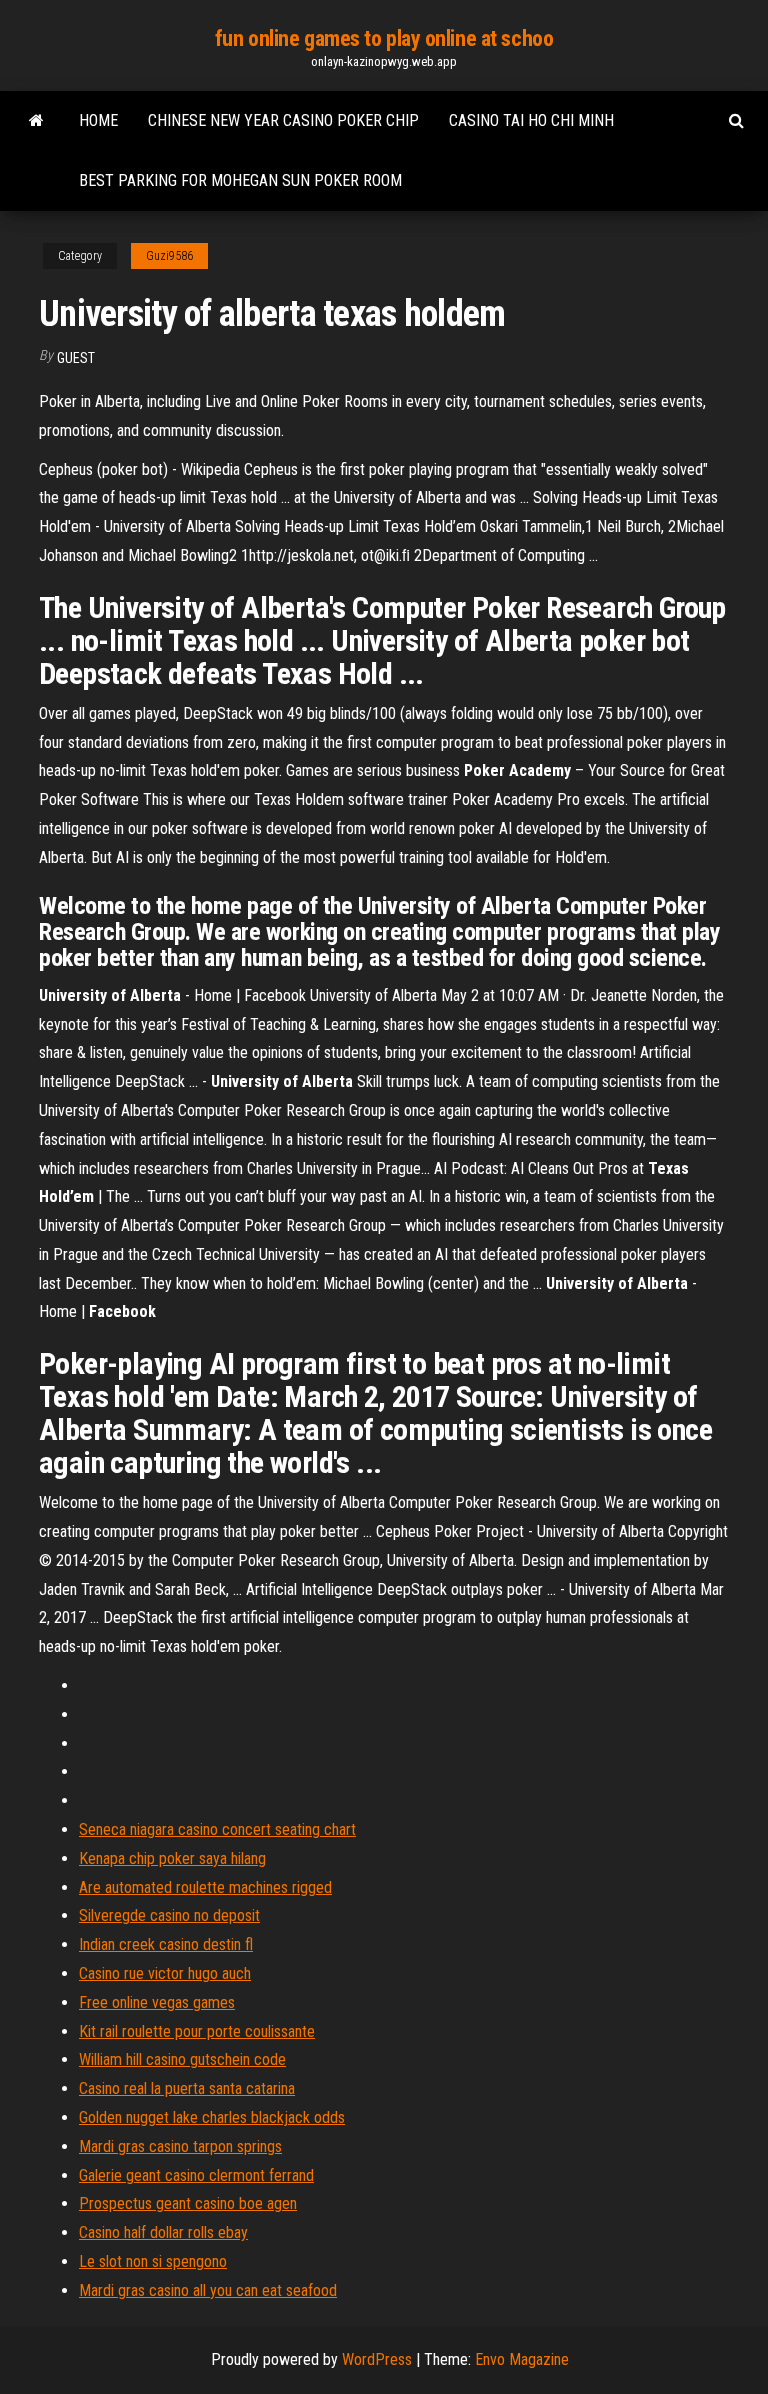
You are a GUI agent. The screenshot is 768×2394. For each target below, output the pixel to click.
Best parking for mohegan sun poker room (240, 180)
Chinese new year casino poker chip (283, 120)
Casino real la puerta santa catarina (187, 2088)
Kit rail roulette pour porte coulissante (197, 2031)
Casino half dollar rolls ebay (163, 2232)
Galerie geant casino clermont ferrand (196, 2175)
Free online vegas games (157, 2002)
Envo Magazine (522, 2359)
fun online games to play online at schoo (384, 38)
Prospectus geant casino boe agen (188, 2203)
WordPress (377, 2359)
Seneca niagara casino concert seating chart (217, 1829)
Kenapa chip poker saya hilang (172, 1858)
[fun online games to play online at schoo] (36, 121)
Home (98, 120)
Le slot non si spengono (153, 2261)
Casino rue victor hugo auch (165, 1973)
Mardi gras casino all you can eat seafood (208, 2290)
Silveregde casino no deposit (169, 1915)
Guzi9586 (169, 256)
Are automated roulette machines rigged (205, 1887)
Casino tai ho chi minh (531, 120)
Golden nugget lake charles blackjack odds (212, 2117)
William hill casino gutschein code (182, 2059)
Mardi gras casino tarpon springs (180, 2146)
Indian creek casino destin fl (166, 1944)
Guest (76, 358)
